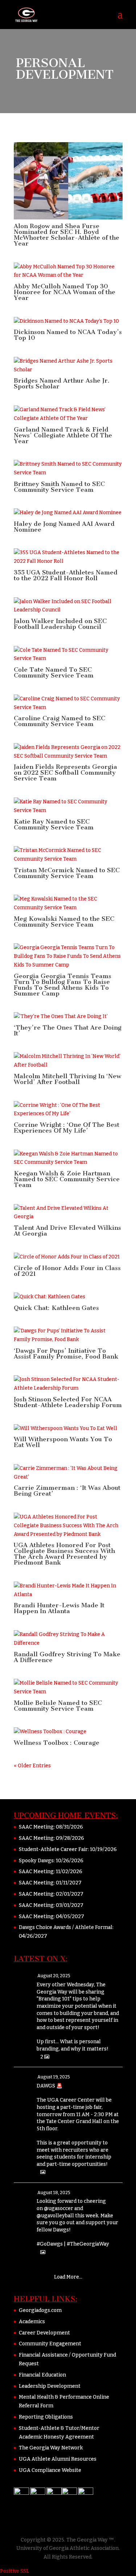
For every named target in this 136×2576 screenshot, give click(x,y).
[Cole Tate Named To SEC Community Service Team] (68, 655)
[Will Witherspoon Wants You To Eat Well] (68, 1429)
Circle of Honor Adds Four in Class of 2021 (67, 1271)
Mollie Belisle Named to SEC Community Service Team (58, 1706)
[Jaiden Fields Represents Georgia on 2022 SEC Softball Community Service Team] (68, 752)
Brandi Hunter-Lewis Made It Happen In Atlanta (59, 1608)
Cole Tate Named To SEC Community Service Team (54, 672)
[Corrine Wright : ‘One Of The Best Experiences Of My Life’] (68, 1110)
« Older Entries (32, 1766)
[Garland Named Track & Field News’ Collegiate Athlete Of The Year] (68, 414)
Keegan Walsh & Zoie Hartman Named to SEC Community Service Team (67, 1179)
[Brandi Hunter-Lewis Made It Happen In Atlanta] (68, 1590)
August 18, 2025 (54, 2193)
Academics (32, 2322)
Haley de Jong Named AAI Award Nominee (64, 527)
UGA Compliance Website (50, 2470)
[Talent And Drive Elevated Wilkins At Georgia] (68, 1213)
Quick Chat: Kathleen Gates (56, 1308)
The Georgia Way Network (51, 2448)
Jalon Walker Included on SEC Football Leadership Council (60, 624)
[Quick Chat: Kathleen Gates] (68, 1297)
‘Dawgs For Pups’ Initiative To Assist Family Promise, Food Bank (66, 1353)
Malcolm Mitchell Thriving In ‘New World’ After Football (67, 1079)
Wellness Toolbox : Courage (57, 1743)
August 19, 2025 (54, 2077)
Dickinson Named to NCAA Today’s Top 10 (68, 335)
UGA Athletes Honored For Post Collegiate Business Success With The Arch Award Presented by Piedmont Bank (64, 1554)
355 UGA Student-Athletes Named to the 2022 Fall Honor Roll (66, 575)
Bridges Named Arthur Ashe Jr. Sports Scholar (62, 383)
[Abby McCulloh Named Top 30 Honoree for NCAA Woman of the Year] (68, 271)
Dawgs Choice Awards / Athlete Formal (66, 1927)
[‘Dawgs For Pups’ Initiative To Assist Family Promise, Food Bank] (68, 1335)
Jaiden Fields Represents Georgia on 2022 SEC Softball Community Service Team (65, 772)
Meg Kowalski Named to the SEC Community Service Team (64, 922)
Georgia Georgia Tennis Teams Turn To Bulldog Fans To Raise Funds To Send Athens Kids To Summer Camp (63, 985)
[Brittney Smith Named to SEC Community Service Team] (68, 469)
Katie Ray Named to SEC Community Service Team (54, 824)
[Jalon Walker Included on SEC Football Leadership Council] (68, 606)
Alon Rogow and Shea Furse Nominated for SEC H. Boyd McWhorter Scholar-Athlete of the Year (67, 235)
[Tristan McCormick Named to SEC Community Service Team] (68, 855)
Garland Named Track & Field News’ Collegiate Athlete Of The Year (63, 435)
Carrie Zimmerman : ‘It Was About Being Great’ (67, 1491)
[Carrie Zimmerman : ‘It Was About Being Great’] (68, 1473)
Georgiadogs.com (40, 2310)
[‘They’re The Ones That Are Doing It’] (68, 1017)
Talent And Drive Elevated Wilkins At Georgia (67, 1231)
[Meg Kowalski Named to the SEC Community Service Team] (68, 903)
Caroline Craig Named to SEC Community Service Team (59, 721)
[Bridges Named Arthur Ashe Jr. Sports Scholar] (68, 366)
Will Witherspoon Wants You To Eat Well (63, 1442)
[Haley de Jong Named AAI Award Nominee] (68, 513)
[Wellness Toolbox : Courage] (68, 1732)
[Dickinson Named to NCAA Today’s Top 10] (68, 321)
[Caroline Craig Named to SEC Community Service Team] (68, 703)
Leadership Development (50, 2386)
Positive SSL (15, 2571)
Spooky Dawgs (36, 1861)
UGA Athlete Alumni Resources (58, 2459)
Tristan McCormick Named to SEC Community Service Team (67, 873)
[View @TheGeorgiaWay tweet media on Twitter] (43, 2172)
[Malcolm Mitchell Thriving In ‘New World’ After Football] (68, 1061)
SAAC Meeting (36, 1827)
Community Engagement (50, 2344)
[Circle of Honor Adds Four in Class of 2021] (68, 1257)
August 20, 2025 (54, 1976)
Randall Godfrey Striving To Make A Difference (67, 1657)
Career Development (44, 2333)
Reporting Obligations (46, 2417)
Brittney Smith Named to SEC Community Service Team (59, 487)
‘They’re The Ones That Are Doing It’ (68, 1030)
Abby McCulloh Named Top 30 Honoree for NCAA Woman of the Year (65, 292)
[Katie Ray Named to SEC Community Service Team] (68, 806)
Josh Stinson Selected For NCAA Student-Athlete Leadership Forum (68, 1402)
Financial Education (42, 2375)
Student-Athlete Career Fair (53, 1849)
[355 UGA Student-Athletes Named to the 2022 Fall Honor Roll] (68, 557)
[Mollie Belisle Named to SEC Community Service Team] (68, 1687)
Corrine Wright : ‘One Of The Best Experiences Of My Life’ (67, 1128)
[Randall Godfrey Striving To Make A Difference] (68, 1639)
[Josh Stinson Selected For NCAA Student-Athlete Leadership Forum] (68, 1384)
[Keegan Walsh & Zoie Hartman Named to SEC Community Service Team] (68, 1158)
